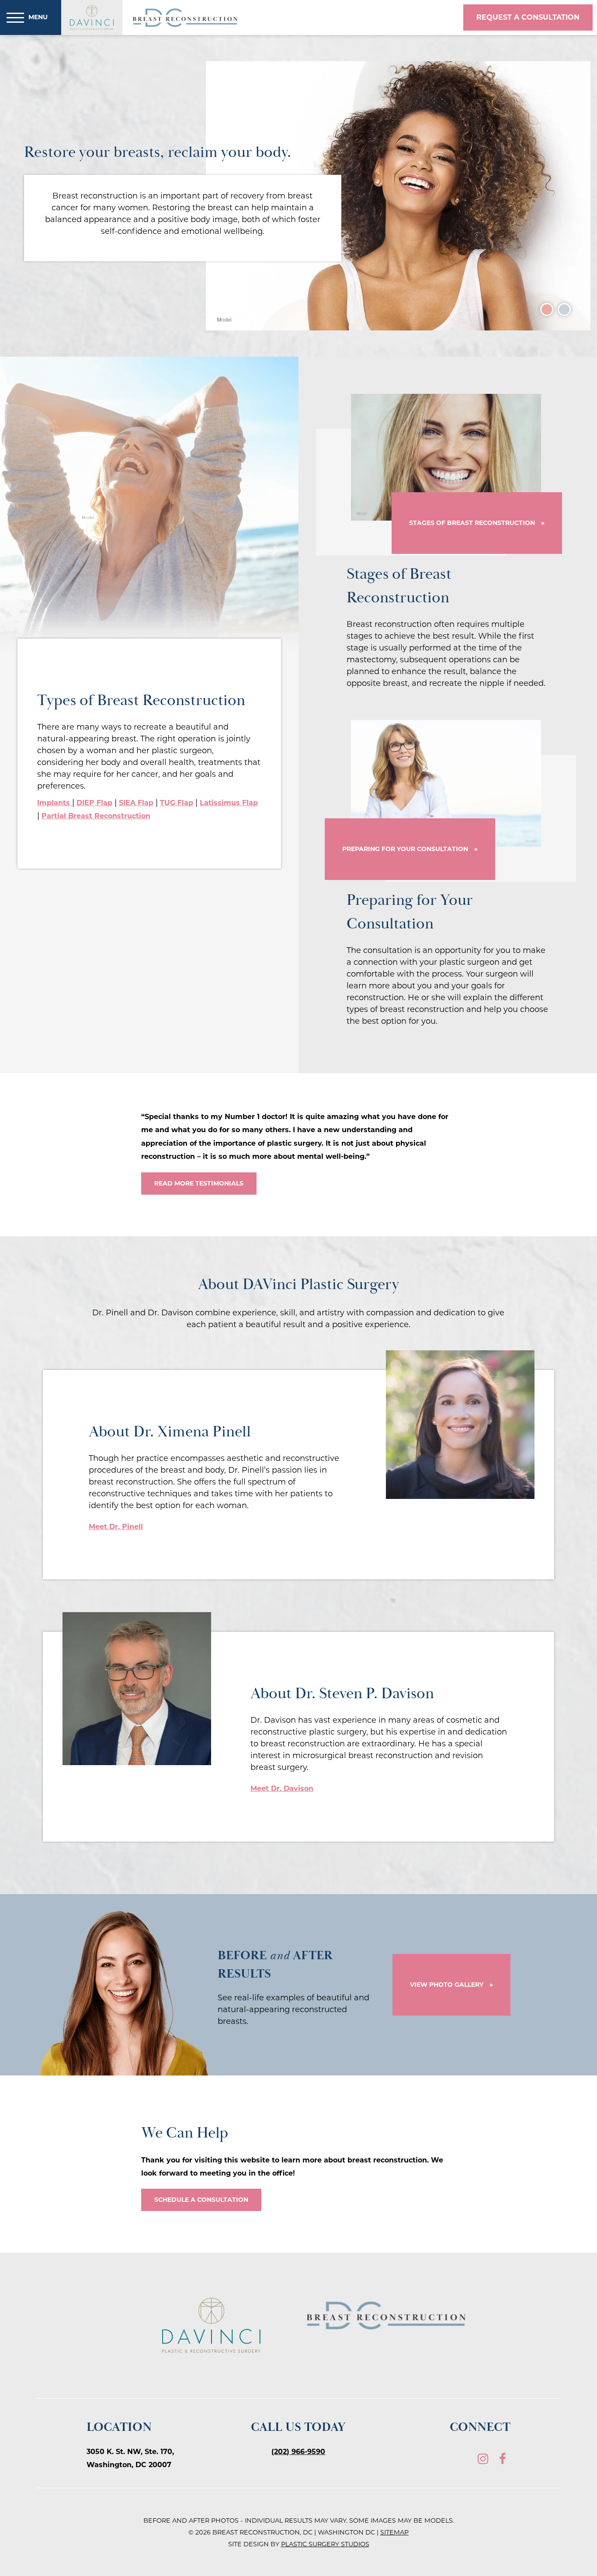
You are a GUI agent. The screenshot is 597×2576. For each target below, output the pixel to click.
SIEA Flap (136, 803)
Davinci (92, 18)
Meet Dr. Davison (282, 1789)
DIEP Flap (94, 803)
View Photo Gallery (447, 1985)
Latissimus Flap (229, 803)
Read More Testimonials (199, 1183)
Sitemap (394, 2532)
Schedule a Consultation (201, 2200)
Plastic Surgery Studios (325, 2544)
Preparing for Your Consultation (405, 849)
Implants (55, 803)
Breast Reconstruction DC (186, 18)
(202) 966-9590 (298, 2452)
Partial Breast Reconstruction (96, 816)
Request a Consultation (528, 17)
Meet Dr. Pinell (116, 1527)
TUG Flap (177, 803)
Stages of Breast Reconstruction (472, 523)
